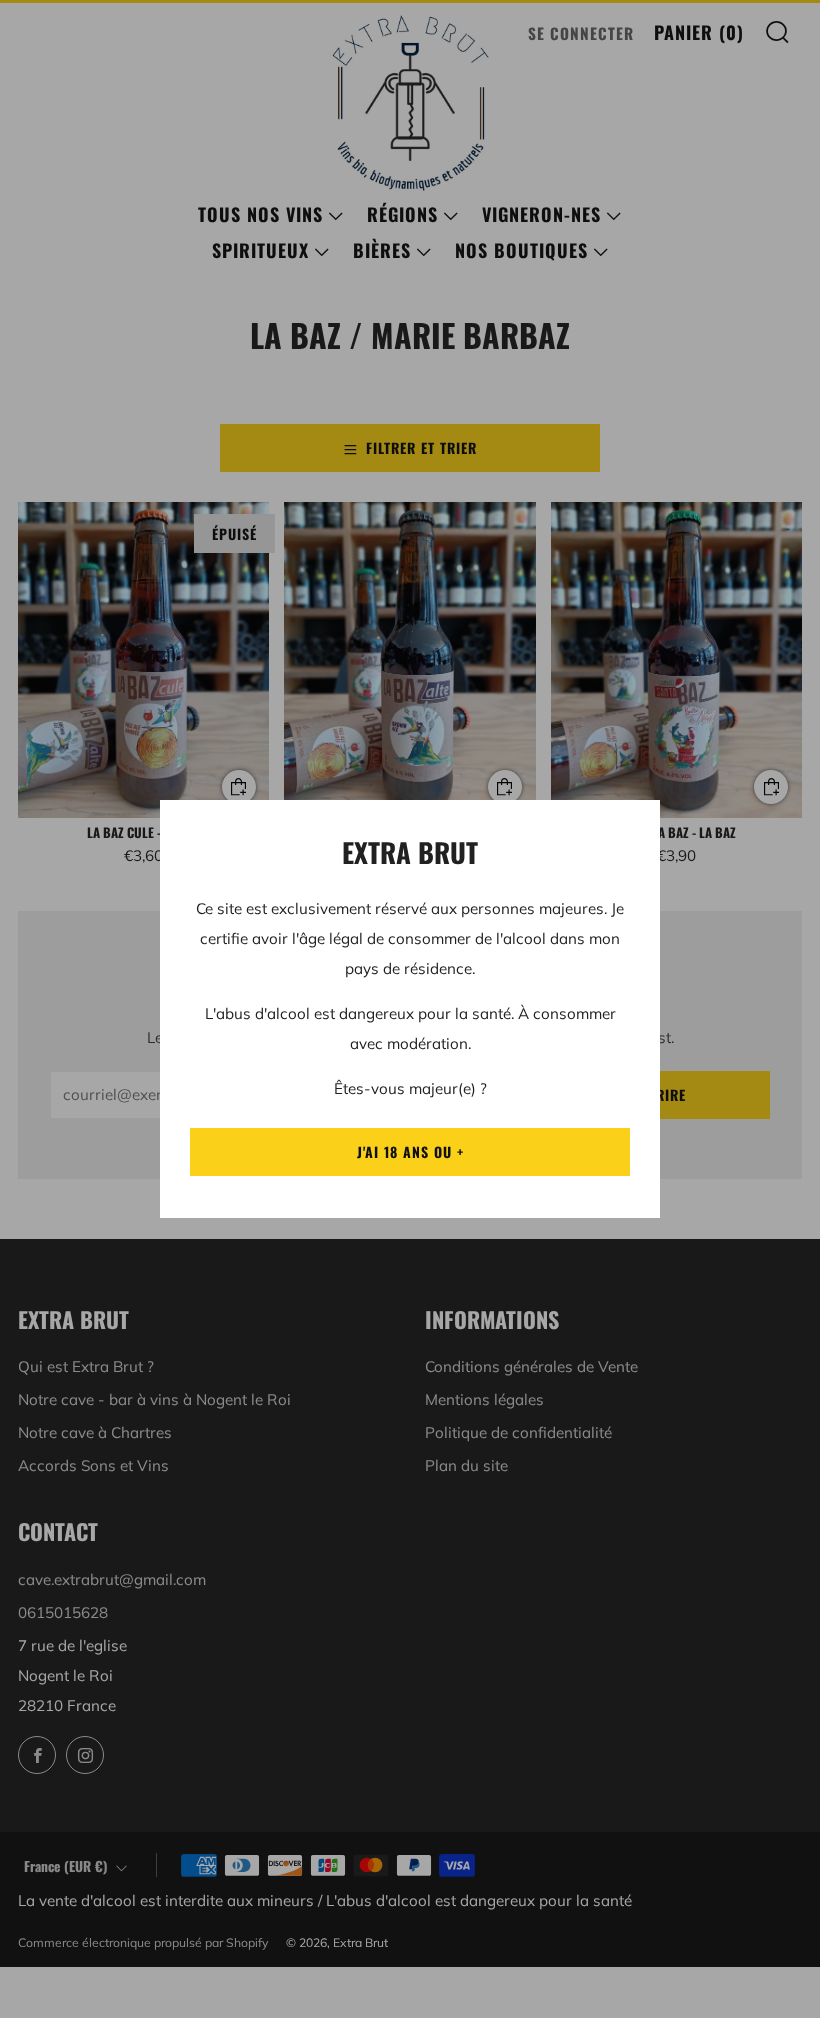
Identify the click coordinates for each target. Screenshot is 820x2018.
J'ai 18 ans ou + (410, 1151)
